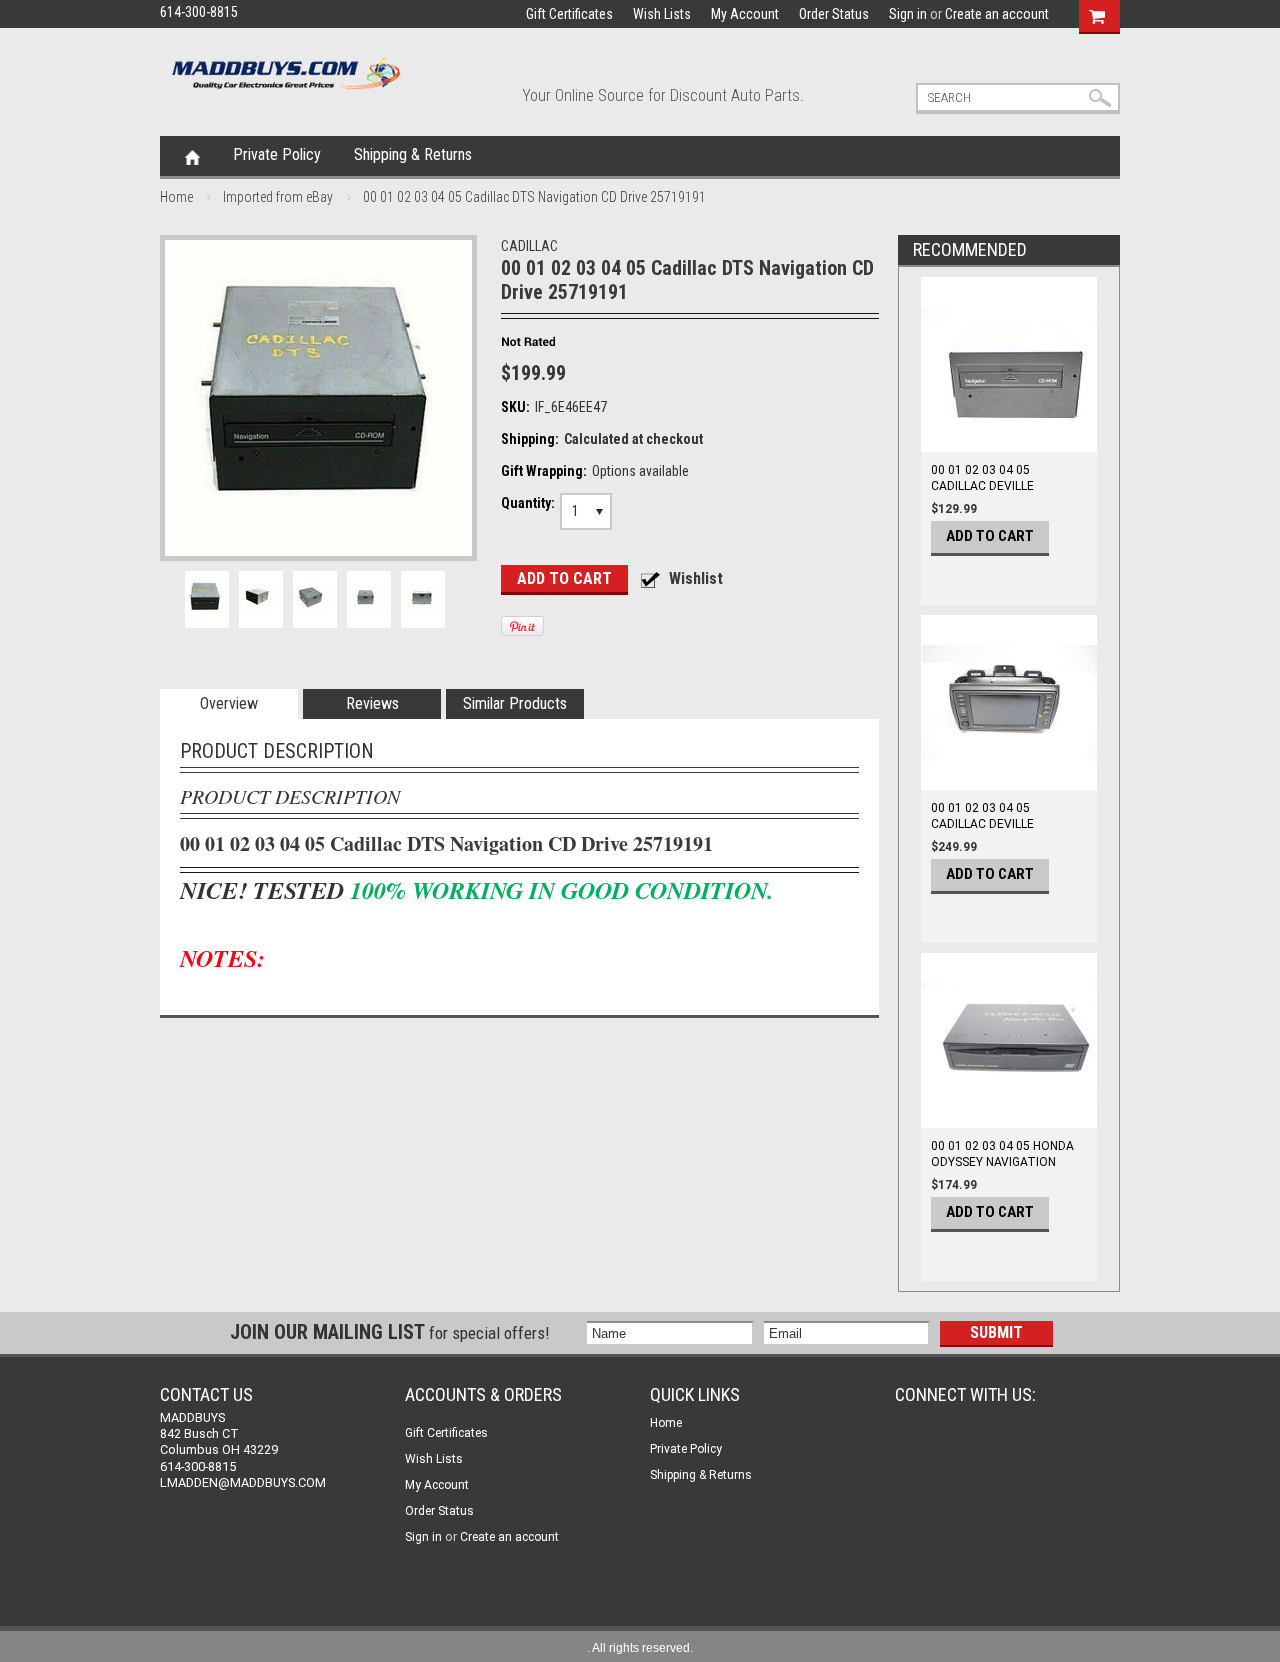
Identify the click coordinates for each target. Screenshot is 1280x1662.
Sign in (908, 14)
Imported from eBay (278, 197)
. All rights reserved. (640, 1648)
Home (192, 156)
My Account (745, 14)
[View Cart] (1097, 14)
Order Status (834, 14)
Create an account (997, 14)
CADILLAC (529, 246)
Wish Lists (662, 14)
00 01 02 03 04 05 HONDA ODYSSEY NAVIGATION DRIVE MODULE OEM (1002, 1162)
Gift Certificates (569, 14)
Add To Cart (990, 536)
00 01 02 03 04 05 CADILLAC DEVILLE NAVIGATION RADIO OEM (1000, 824)
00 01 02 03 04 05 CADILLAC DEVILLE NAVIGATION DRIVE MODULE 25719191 (984, 494)
